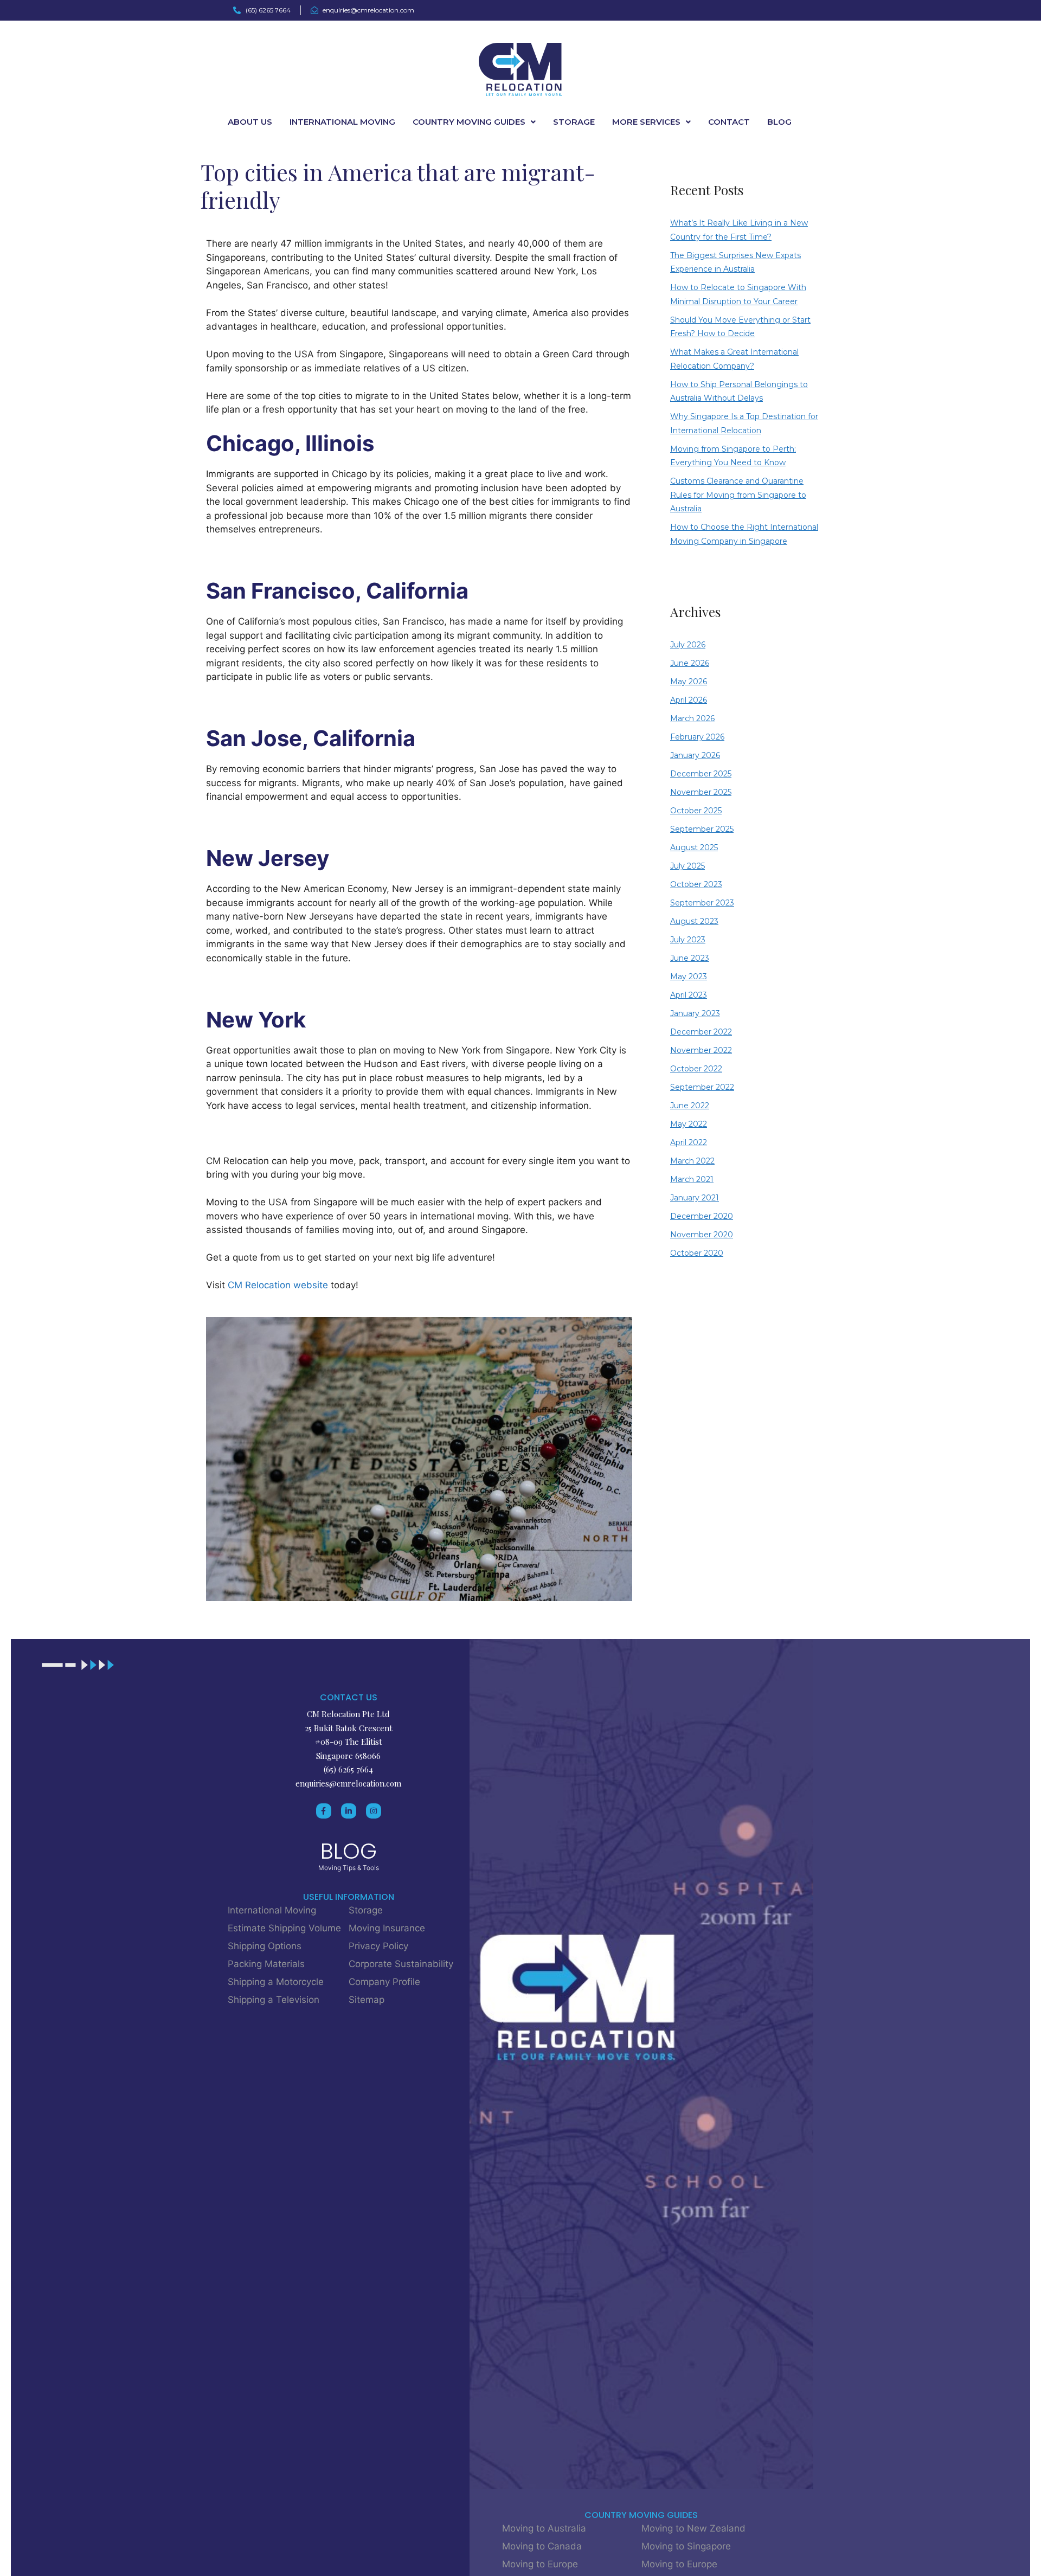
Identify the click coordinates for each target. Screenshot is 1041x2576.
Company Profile (384, 1982)
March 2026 (692, 718)
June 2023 (690, 958)
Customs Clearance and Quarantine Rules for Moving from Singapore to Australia (738, 495)
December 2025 (701, 774)
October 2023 (696, 884)
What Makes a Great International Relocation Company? (734, 359)
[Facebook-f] (324, 1811)
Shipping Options (265, 1946)
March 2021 (692, 1179)
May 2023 (689, 977)
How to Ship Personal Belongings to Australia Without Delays (739, 391)
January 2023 (695, 1013)
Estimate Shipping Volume (284, 1928)
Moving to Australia (544, 2528)
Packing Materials (266, 1964)
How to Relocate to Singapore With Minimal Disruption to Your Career (738, 294)
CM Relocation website (278, 1285)
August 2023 (694, 921)
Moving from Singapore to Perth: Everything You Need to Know (733, 456)
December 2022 (701, 1032)
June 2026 (690, 663)
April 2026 (689, 700)
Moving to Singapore (686, 2546)
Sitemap (367, 2000)
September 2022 (702, 1087)
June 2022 (690, 1106)
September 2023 (702, 903)
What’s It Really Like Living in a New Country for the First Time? (739, 230)
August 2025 (694, 847)
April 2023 (689, 995)
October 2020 (697, 1253)
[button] (474, 122)
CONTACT (729, 122)
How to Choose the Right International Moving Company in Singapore (744, 534)
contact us (349, 1697)
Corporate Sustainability (401, 1964)
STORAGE (574, 122)
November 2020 (702, 1235)
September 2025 (702, 829)
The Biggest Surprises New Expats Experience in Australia (735, 262)
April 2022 (689, 1142)
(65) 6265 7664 (348, 1769)
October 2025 (696, 811)
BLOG (779, 122)
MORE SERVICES (646, 122)
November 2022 (701, 1050)
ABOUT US (250, 122)
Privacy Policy (378, 1946)
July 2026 (688, 645)
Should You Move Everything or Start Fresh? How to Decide (740, 327)
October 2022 (696, 1069)
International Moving (342, 122)
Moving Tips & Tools (349, 1868)
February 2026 (697, 737)
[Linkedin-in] (349, 1811)
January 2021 (695, 1198)
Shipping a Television (274, 2000)
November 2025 (701, 792)
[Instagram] (374, 1811)
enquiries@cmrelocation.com (348, 1783)
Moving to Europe (540, 2564)
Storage (366, 1910)
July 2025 (687, 866)
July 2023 (688, 940)
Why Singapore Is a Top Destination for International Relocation (744, 423)
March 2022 (692, 1161)
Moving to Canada (542, 2546)
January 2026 (695, 755)
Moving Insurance (387, 1928)
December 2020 (702, 1216)
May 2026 (689, 682)
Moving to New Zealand (693, 2528)
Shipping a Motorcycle (276, 1982)
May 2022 (689, 1124)
